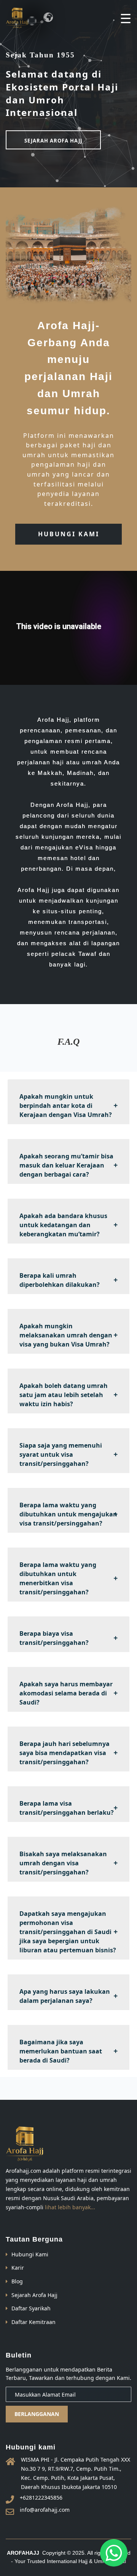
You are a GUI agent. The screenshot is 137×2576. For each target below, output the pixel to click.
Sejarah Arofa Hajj (34, 2295)
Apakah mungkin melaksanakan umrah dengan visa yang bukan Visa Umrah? (66, 1335)
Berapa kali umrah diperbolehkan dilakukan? (60, 1280)
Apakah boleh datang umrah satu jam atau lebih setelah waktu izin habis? (64, 1395)
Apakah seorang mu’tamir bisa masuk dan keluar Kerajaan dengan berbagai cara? (66, 1165)
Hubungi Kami (30, 2254)
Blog (17, 2281)
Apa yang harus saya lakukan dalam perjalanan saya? (65, 1996)
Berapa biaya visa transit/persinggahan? (54, 1638)
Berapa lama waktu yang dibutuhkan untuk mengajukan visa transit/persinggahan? (68, 1514)
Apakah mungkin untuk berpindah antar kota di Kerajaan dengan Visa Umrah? (66, 1106)
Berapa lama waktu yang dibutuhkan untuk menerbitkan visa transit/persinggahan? (58, 1578)
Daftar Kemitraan (33, 2322)
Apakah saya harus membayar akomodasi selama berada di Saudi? (66, 1693)
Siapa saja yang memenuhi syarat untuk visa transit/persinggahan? (61, 1454)
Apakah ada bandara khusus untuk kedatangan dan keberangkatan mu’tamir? (63, 1225)
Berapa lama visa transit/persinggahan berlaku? (67, 1808)
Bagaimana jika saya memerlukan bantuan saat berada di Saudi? (61, 2051)
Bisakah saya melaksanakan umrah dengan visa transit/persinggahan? (63, 1863)
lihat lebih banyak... (70, 2207)
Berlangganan (37, 2414)
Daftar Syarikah (31, 2308)
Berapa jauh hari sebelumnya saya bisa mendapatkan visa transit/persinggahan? (65, 1753)
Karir (18, 2268)
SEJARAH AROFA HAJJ (53, 141)
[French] (32, 21)
